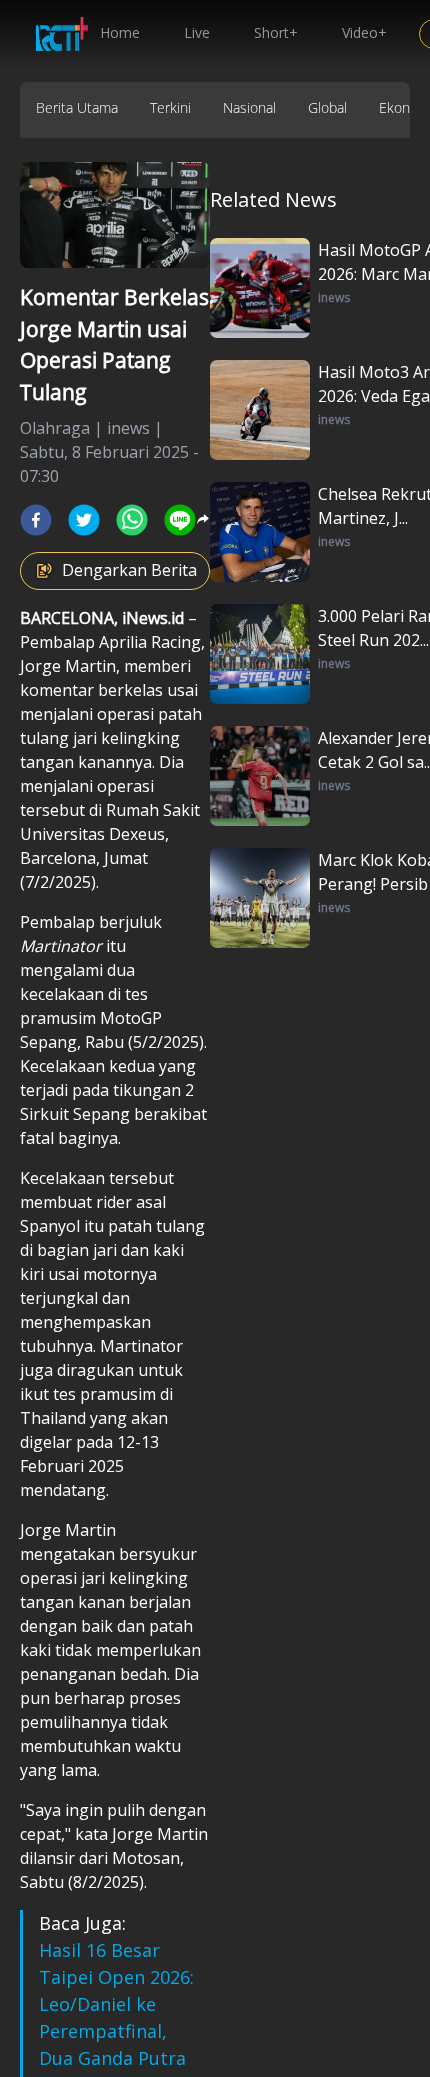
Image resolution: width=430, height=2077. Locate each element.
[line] (180, 520)
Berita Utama (77, 107)
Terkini (170, 107)
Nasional (249, 107)
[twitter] (84, 520)
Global (327, 107)
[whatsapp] (132, 520)
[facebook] (36, 520)
